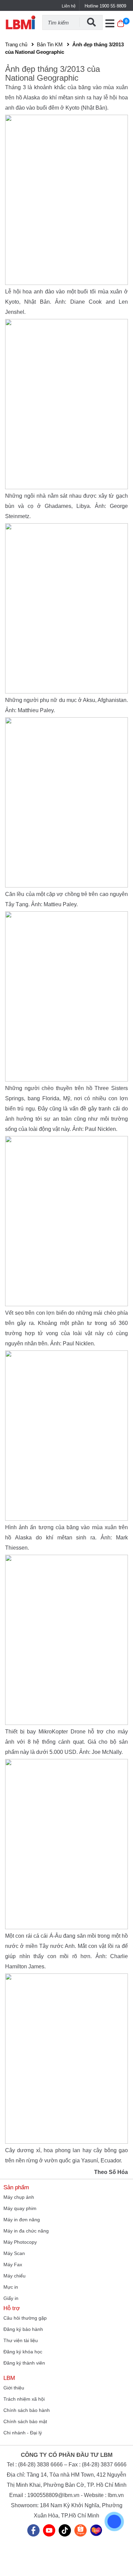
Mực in (11, 2287)
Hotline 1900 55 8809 (105, 6)
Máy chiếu (14, 2276)
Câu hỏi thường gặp (25, 2318)
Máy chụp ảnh (19, 2197)
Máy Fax (13, 2265)
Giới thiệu (14, 2388)
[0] (121, 27)
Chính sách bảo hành (27, 2410)
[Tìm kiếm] (91, 22)
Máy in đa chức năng (26, 2231)
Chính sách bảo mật (25, 2421)
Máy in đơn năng (22, 2220)
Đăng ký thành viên (24, 2363)
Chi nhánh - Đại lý (23, 2433)
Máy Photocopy (20, 2242)
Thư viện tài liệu (21, 2340)
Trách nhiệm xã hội (24, 2399)
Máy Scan (14, 2253)
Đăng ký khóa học (23, 2352)
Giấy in (11, 2298)
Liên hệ (69, 6)
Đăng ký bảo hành (23, 2329)
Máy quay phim (20, 2208)
